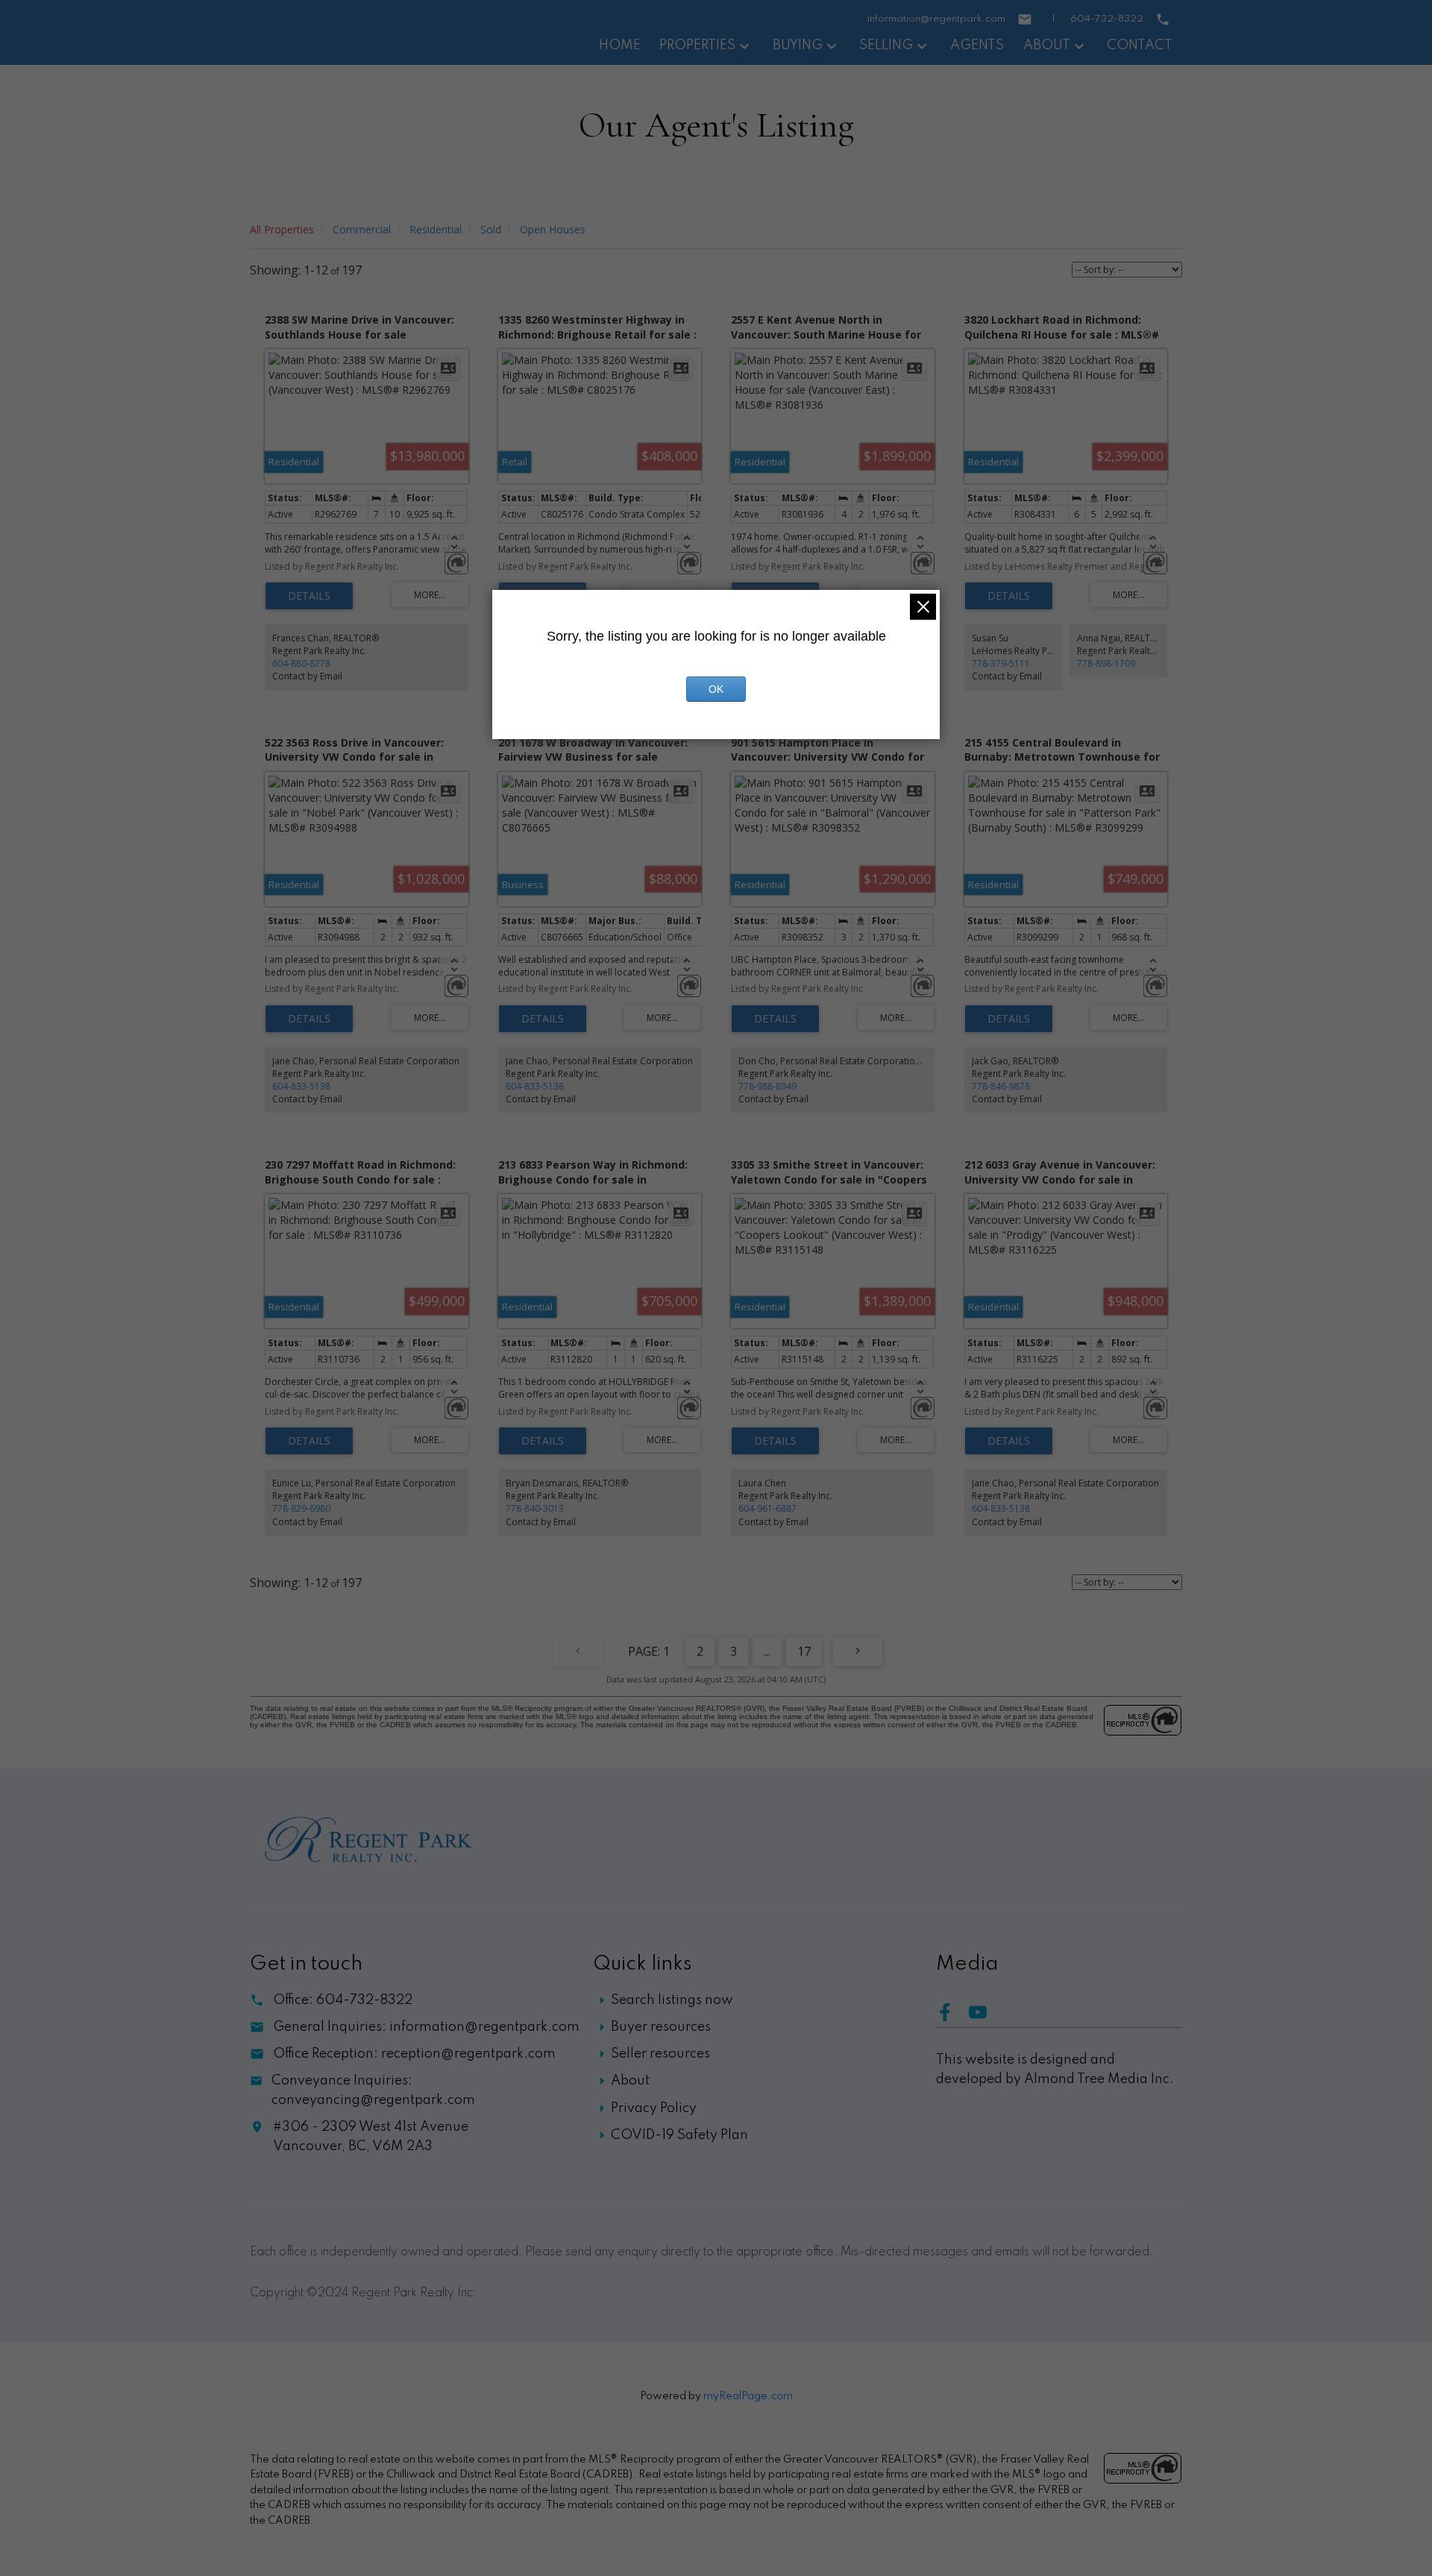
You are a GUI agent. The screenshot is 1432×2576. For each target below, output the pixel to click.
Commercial (362, 229)
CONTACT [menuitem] (1140, 45)
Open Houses (553, 229)
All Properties (282, 229)
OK (716, 689)
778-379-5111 (1001, 663)
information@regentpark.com (936, 19)
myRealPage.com (748, 2396)
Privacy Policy (654, 2108)
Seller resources (660, 2054)
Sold (491, 229)
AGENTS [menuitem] (977, 45)
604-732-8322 (1107, 19)
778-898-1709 (1106, 663)
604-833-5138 (301, 1086)
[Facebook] (952, 2017)
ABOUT (1047, 45)
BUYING (798, 45)
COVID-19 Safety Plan (679, 2135)
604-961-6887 (767, 1508)
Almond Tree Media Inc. (1099, 2079)
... (767, 1651)
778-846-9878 (1001, 1086)
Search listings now (672, 2000)
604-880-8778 (301, 663)
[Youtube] (984, 2017)
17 (804, 1651)
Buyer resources (661, 2027)
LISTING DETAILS (309, 596)
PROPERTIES (697, 45)
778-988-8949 (767, 1086)
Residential (436, 229)
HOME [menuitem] (620, 45)
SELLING (886, 45)
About (630, 2081)
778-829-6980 (301, 1508)
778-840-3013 (535, 1508)
